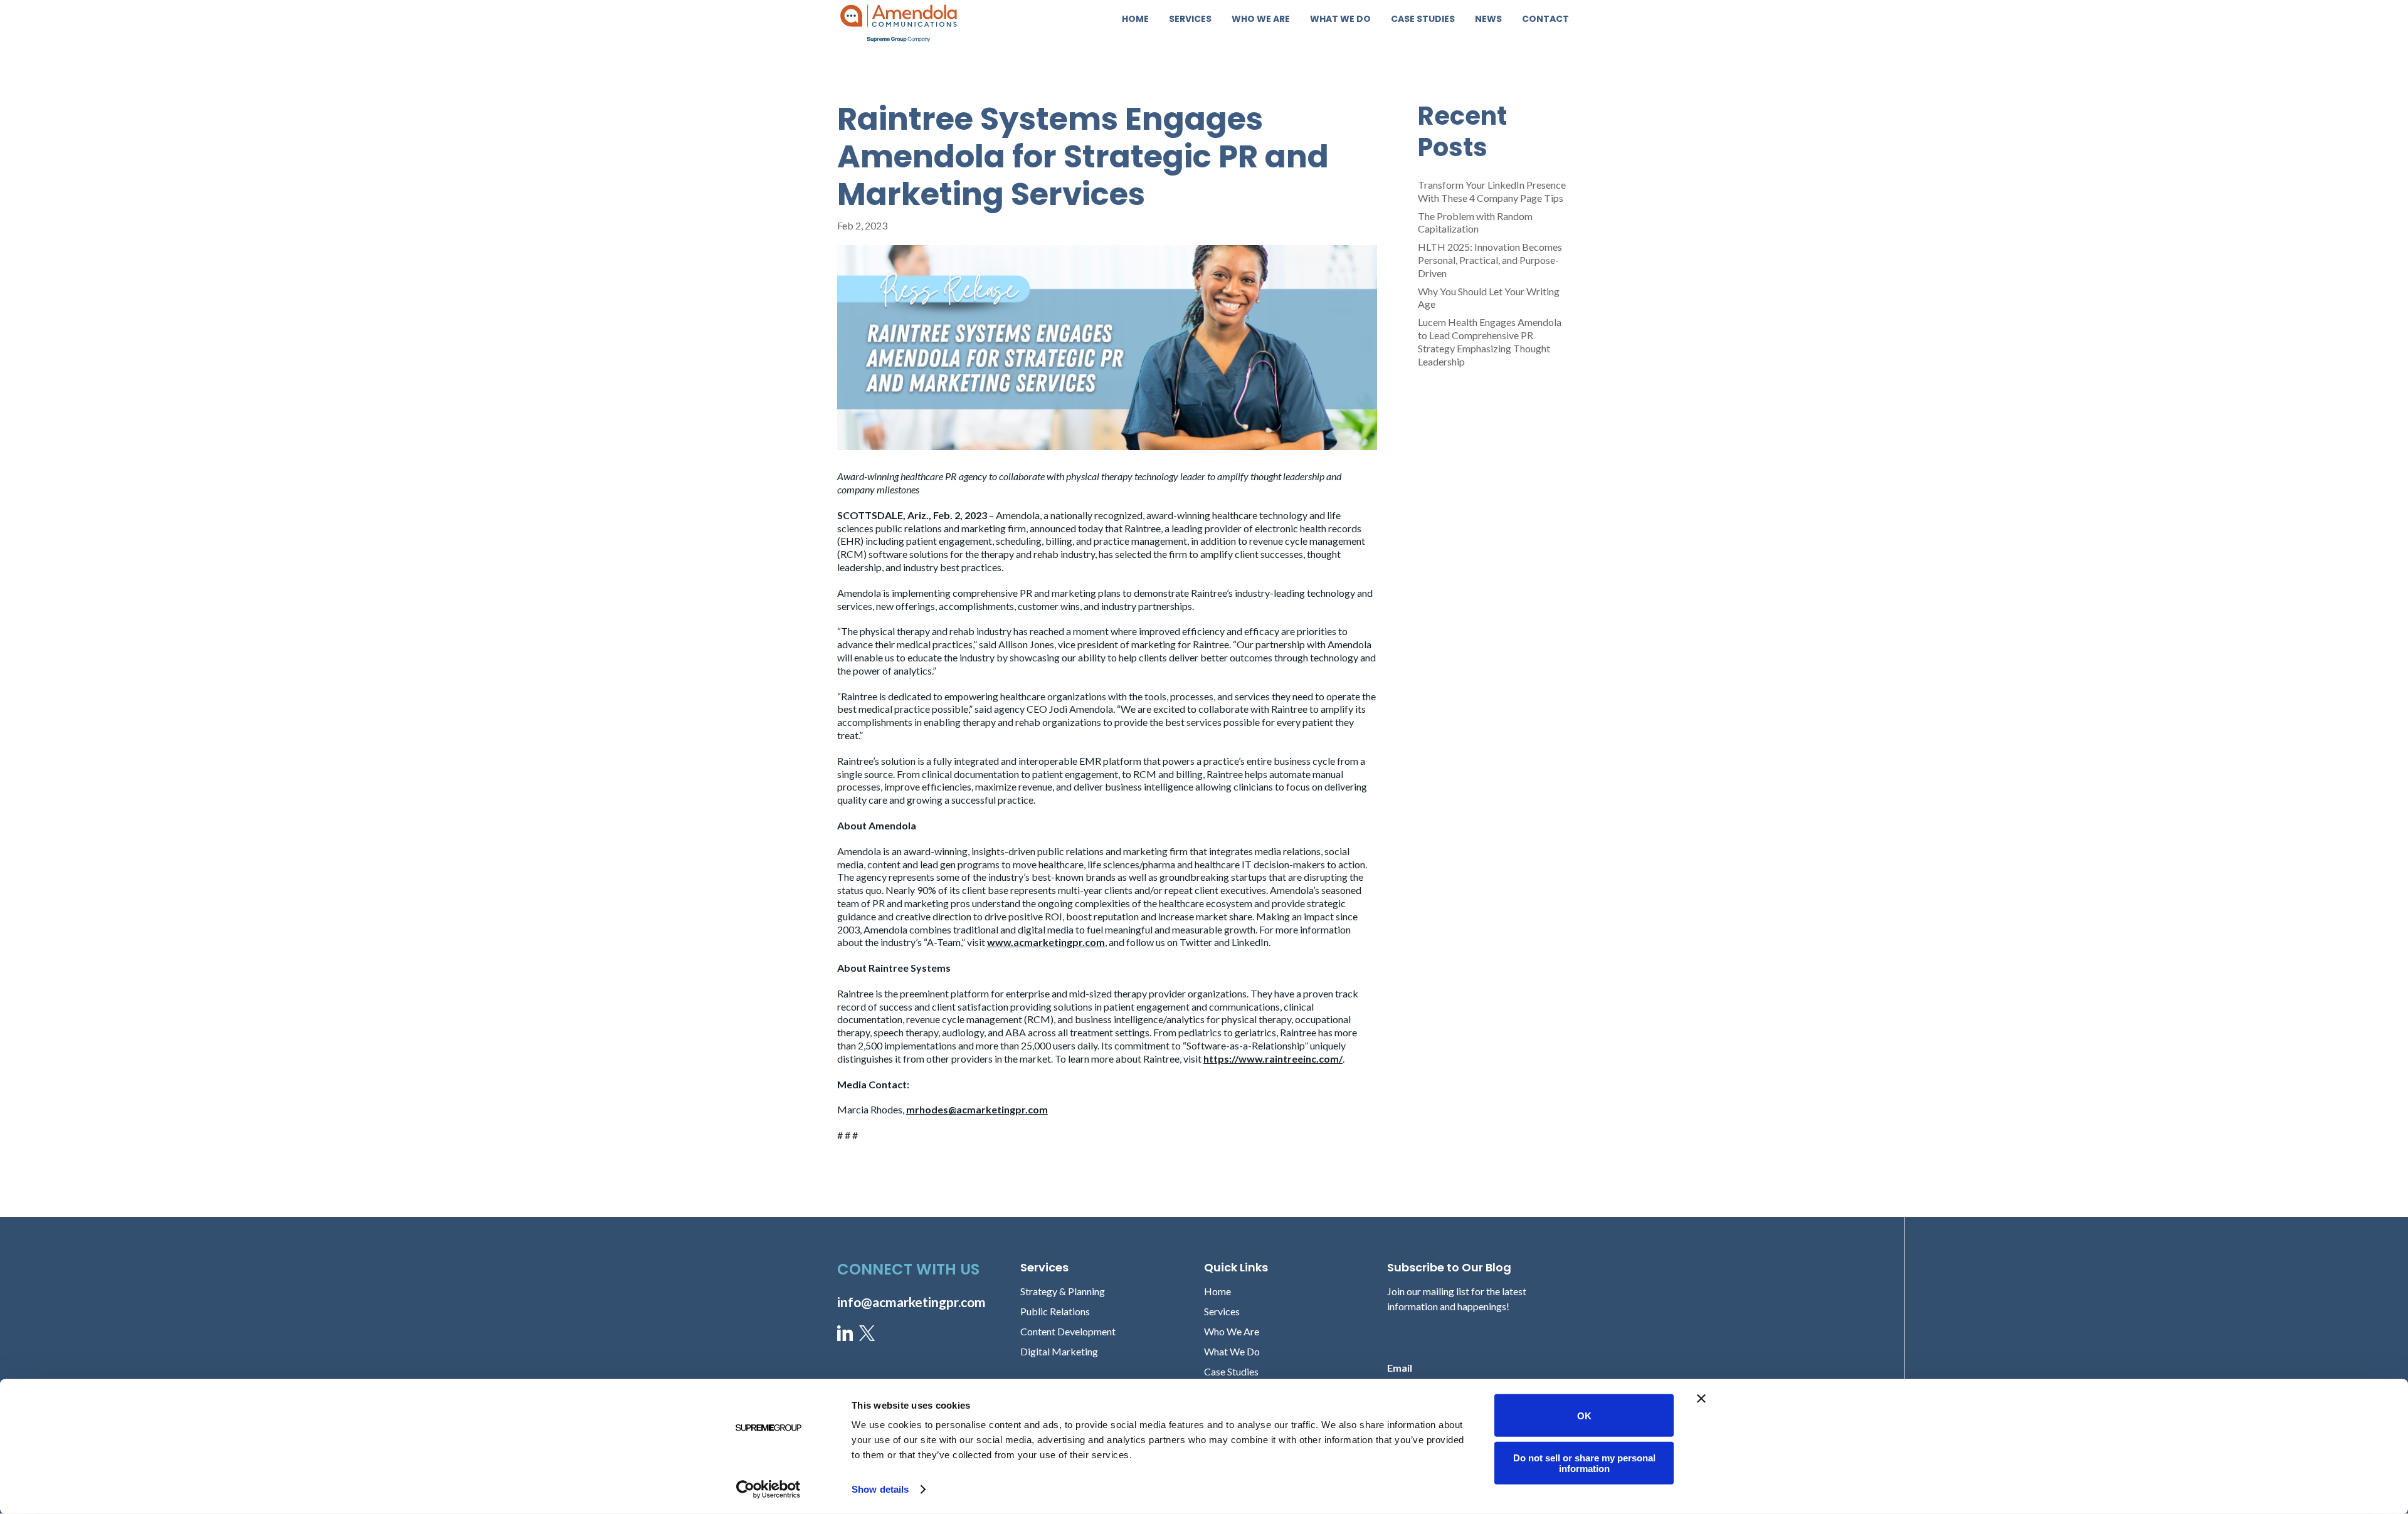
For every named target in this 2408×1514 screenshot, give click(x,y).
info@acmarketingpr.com (911, 1302)
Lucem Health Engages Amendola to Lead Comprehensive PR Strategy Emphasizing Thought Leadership (1490, 341)
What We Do (1340, 20)
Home (1135, 20)
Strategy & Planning (1063, 1291)
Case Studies (1423, 20)
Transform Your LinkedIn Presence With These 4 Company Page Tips (1492, 191)
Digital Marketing (1059, 1351)
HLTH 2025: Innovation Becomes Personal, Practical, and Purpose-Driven (1490, 260)
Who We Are (1261, 20)
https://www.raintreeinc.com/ (1273, 1059)
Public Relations (1055, 1311)
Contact (1545, 20)
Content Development (1068, 1331)
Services (1190, 20)
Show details (880, 1489)
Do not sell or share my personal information (1584, 1463)
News (1488, 20)
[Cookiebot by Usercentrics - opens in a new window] (768, 1490)
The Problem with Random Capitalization (1475, 223)
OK (1584, 1415)
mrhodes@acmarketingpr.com (977, 1109)
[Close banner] (1701, 1399)
